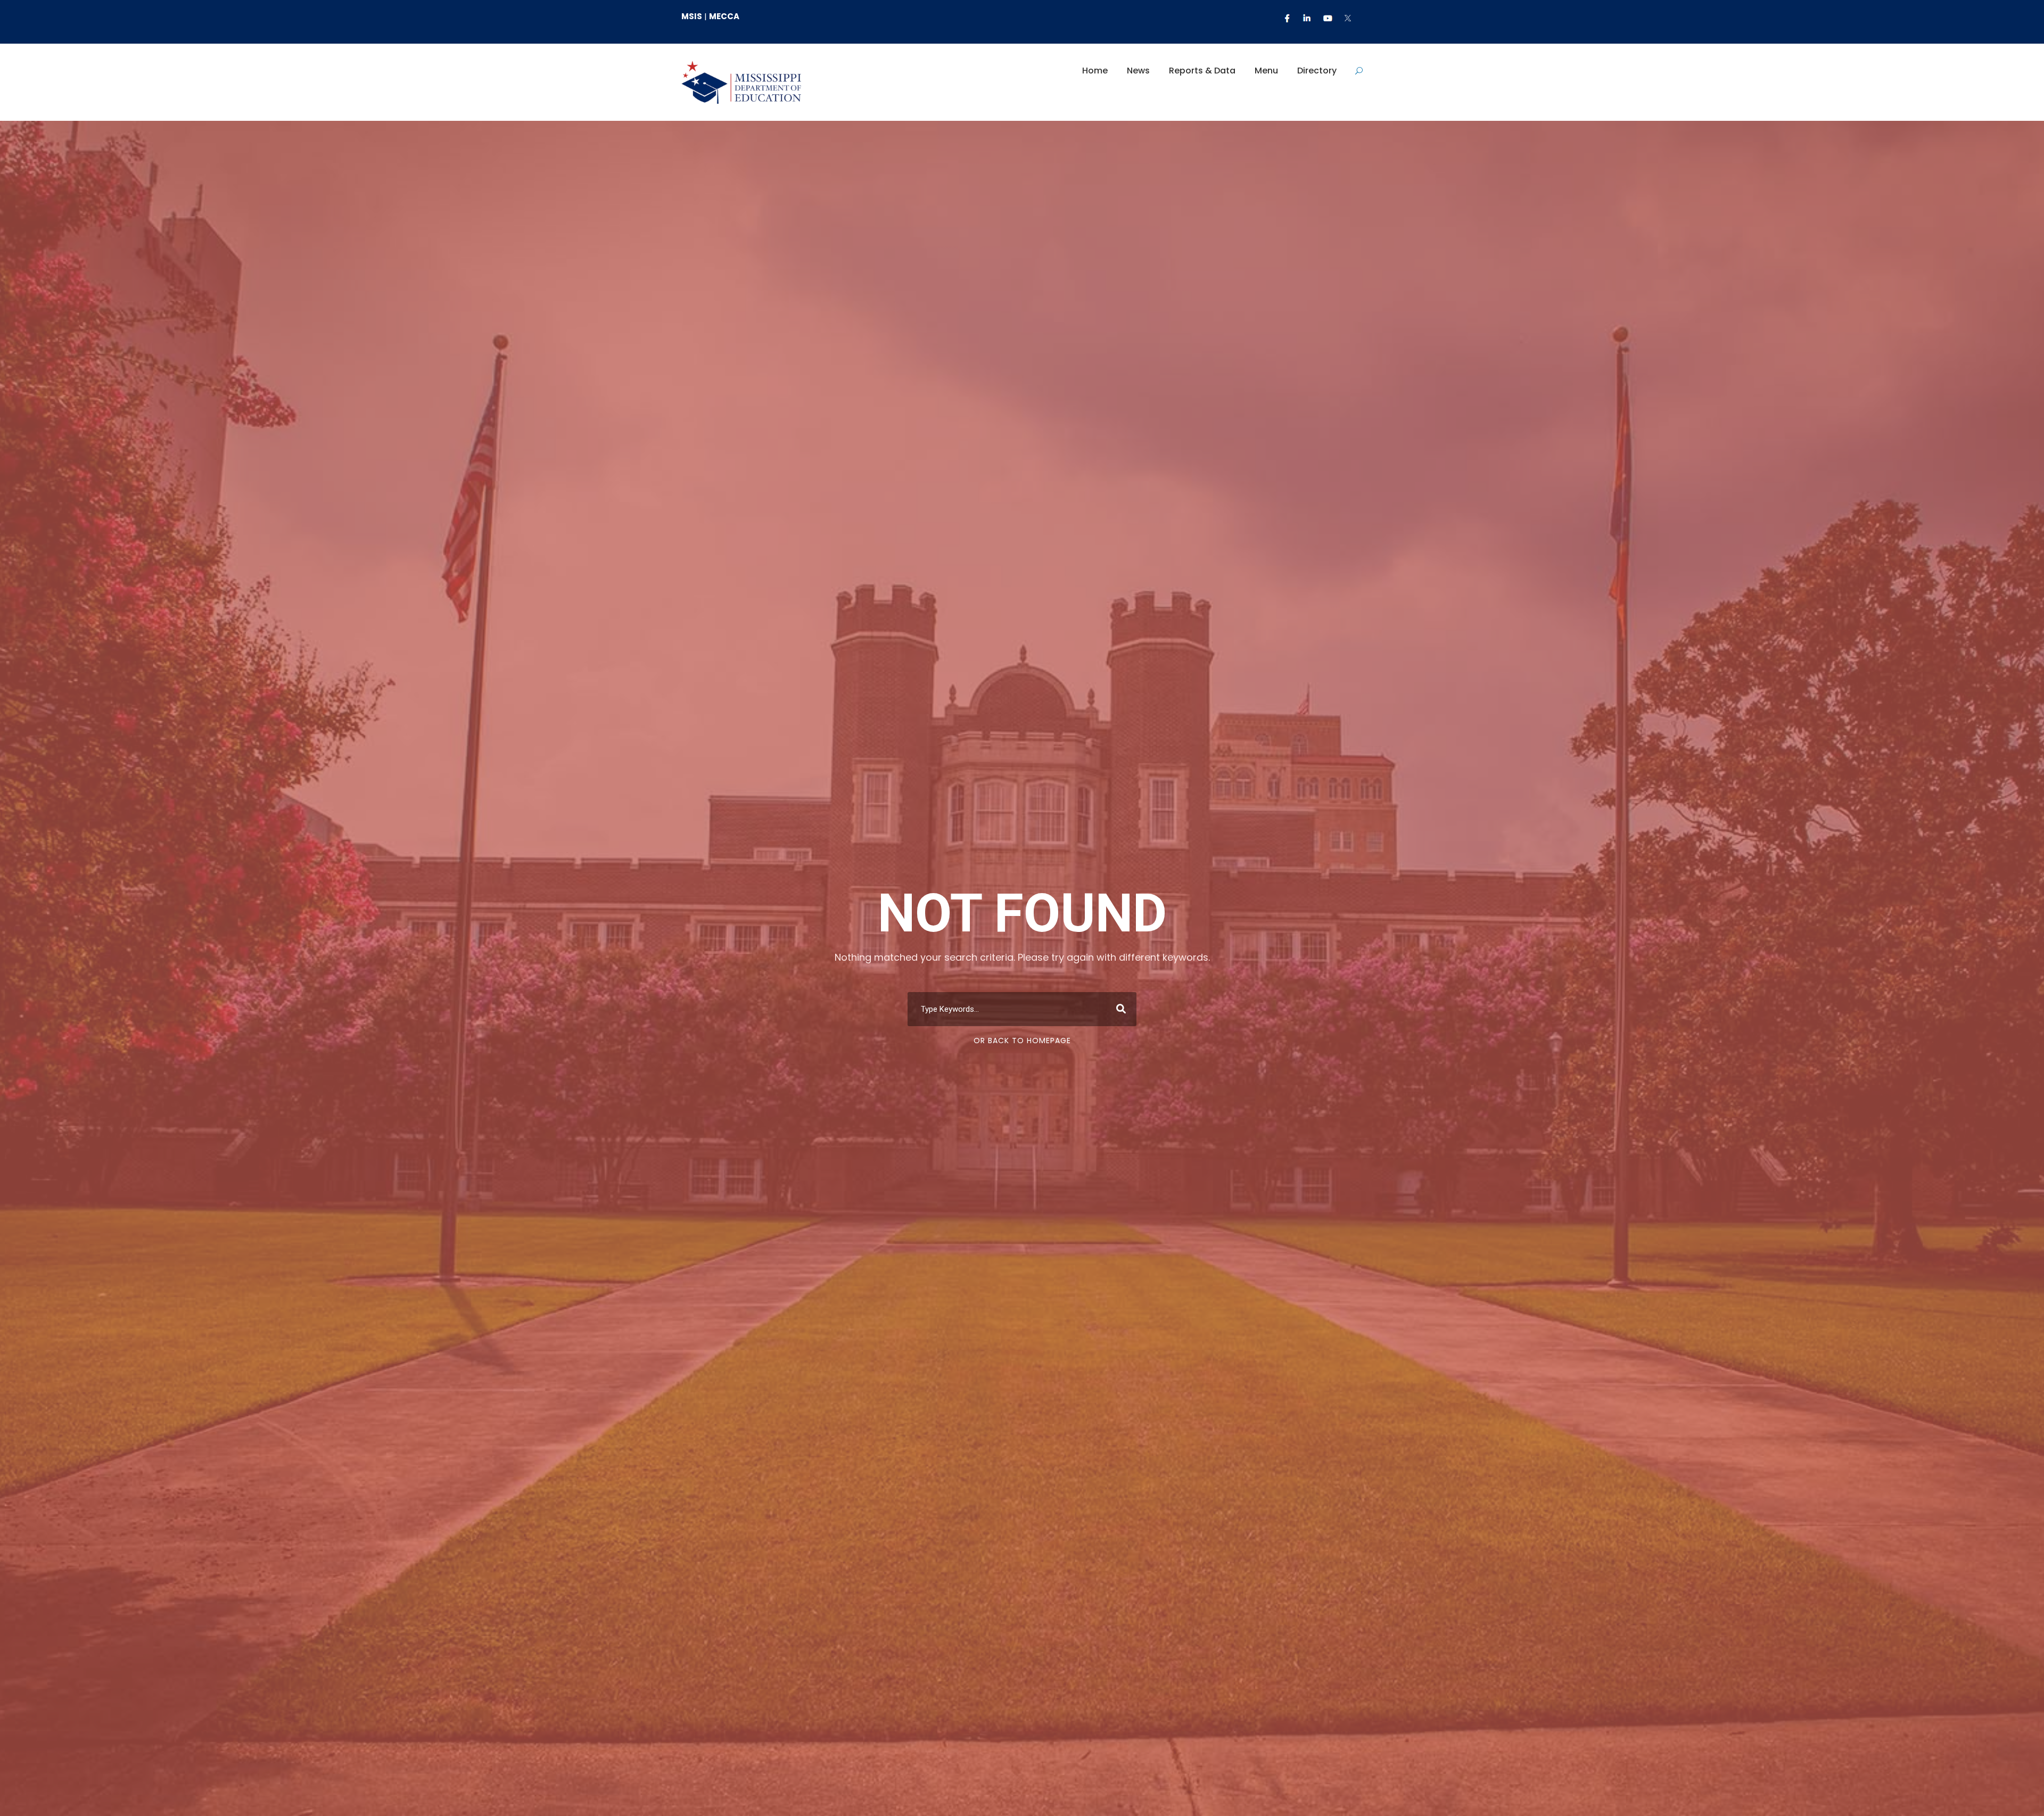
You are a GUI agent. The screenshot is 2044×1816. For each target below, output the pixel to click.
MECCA (724, 16)
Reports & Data (1202, 71)
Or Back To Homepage (1022, 1041)
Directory (1317, 71)
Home (1095, 71)
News (1138, 71)
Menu (1266, 71)
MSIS (692, 16)
